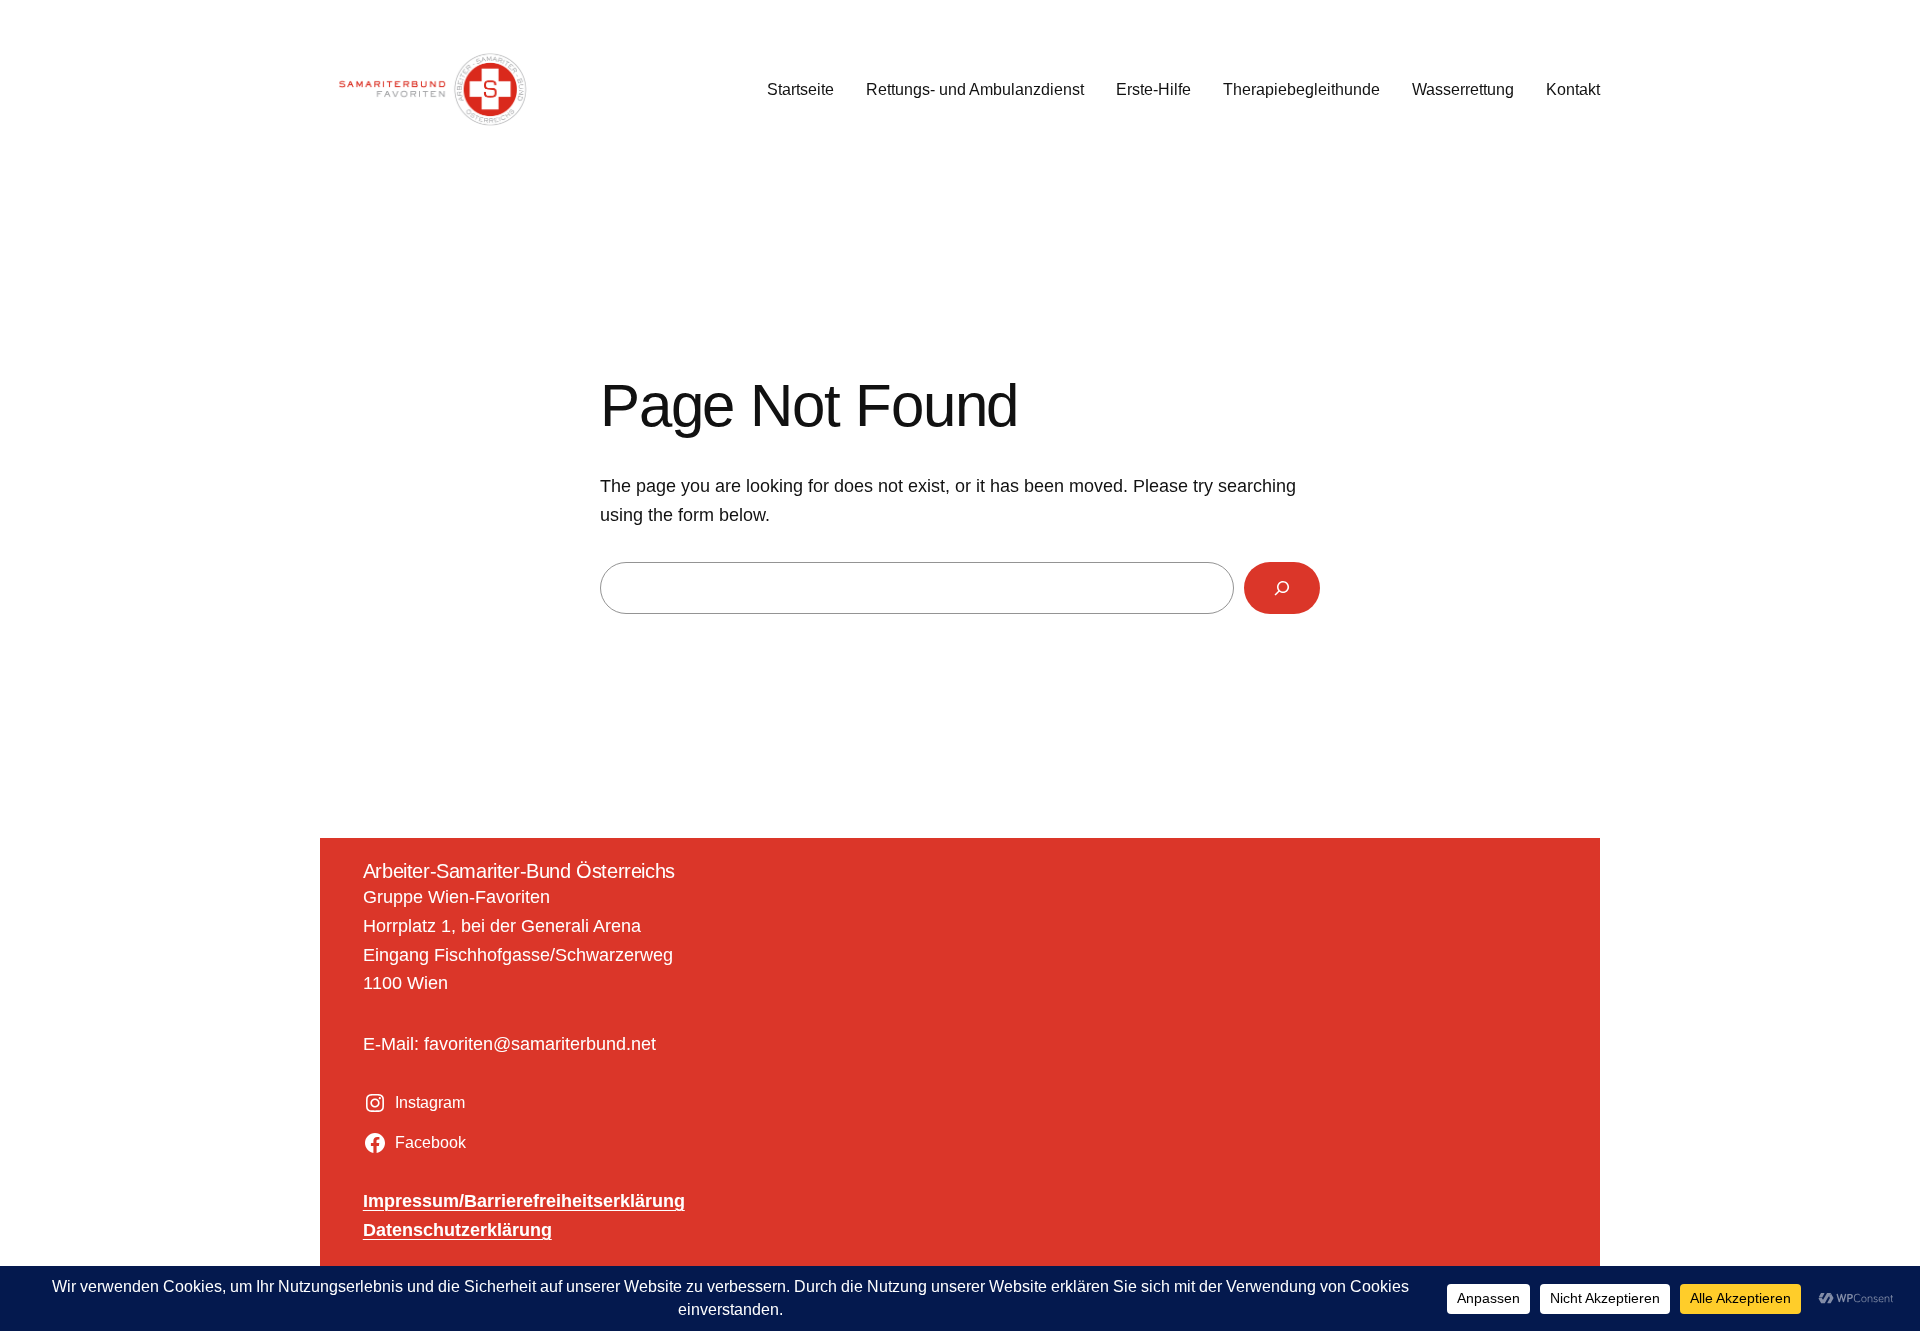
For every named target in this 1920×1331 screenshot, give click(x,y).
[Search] (1282, 588)
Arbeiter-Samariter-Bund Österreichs (519, 871)
